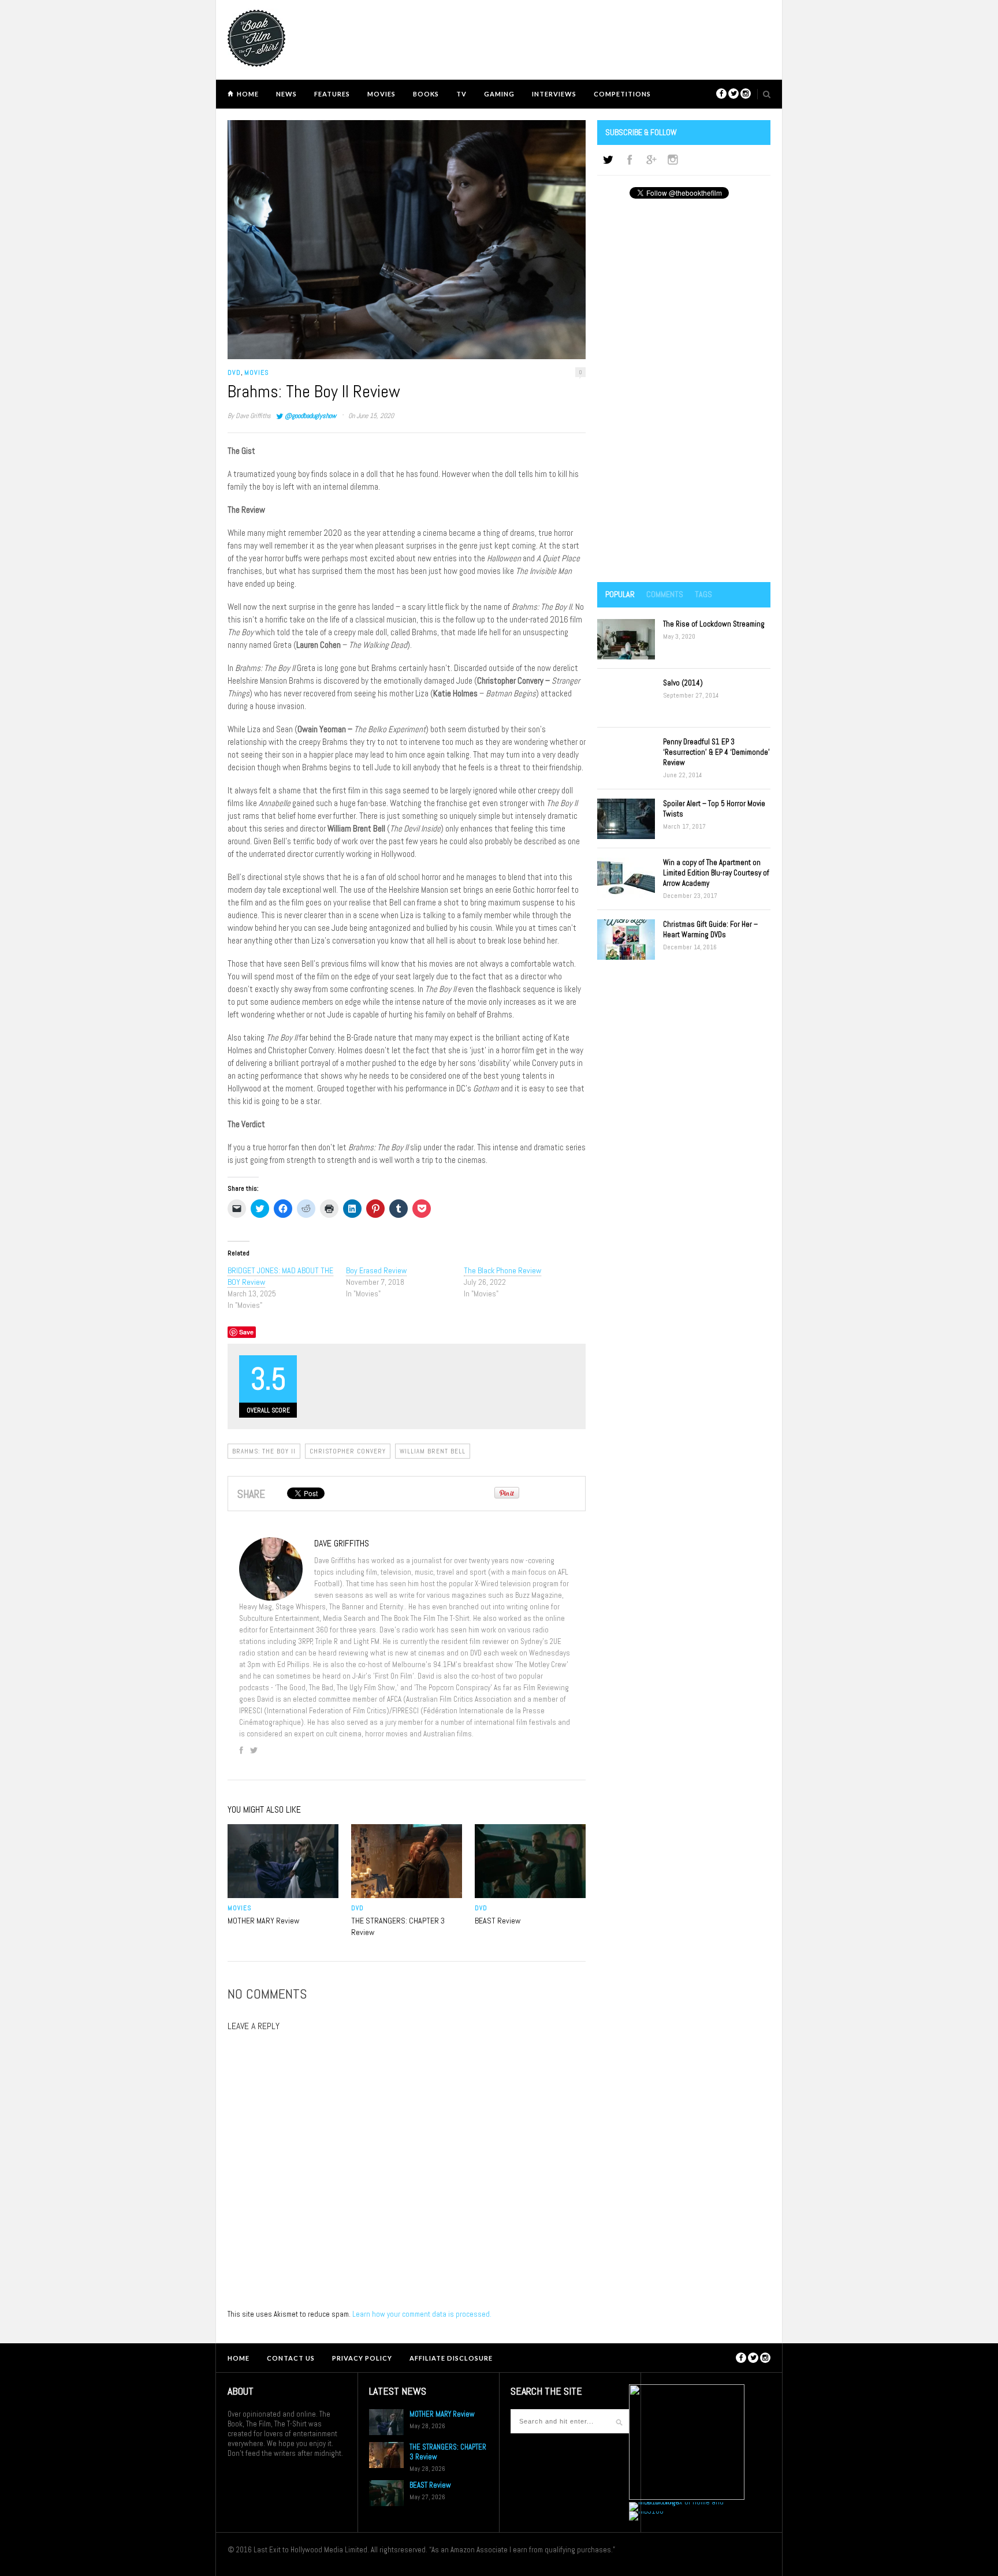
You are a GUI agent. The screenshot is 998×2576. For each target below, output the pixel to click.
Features (332, 94)
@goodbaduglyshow (310, 416)
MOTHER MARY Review (263, 1921)
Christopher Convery (348, 1451)
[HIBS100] (646, 2511)
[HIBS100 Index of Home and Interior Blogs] (677, 2502)
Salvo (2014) (683, 683)
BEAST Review (498, 1921)
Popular (620, 594)
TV (461, 94)
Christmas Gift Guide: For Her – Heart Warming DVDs (710, 929)
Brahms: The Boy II (264, 1451)
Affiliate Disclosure (451, 2358)
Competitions (622, 94)
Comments (665, 594)
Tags (703, 594)
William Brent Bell (433, 1451)
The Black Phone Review (502, 1270)
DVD (234, 372)
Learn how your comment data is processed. (422, 2314)
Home (248, 94)
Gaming (499, 94)
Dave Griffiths (253, 416)
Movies (381, 94)
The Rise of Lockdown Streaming (714, 624)
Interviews (554, 94)
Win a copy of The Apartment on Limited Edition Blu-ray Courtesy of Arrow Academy (716, 873)
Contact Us (291, 2358)
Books (426, 94)
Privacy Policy (362, 2358)
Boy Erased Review (376, 1270)
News (286, 94)
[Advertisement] (684, 392)
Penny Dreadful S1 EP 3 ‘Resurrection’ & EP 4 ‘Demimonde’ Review (716, 752)
